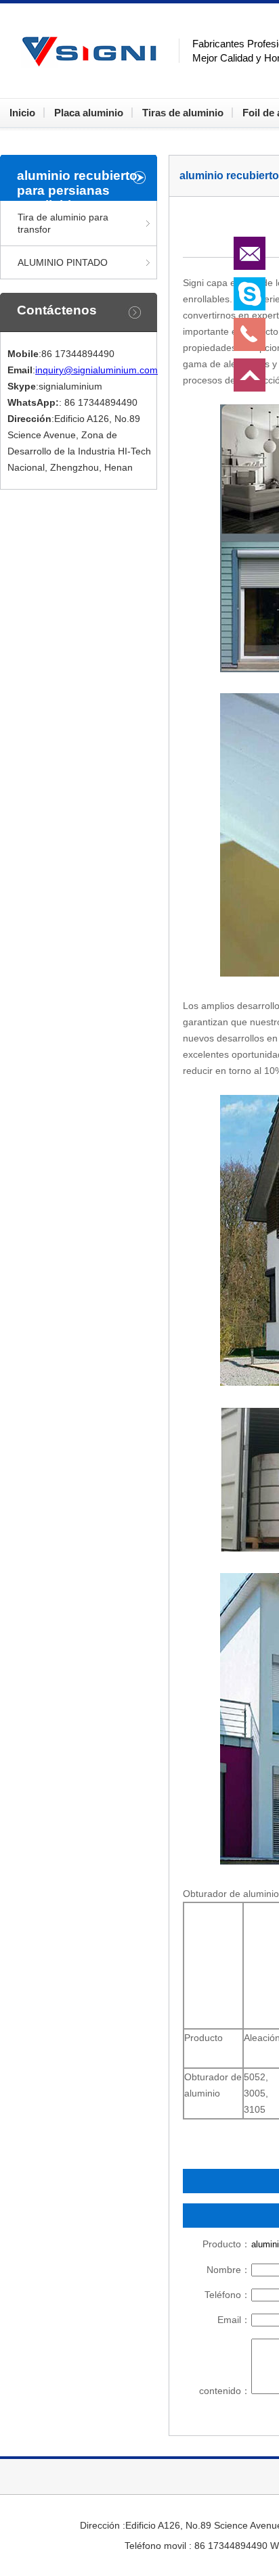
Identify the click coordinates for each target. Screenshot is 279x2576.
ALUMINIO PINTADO (63, 262)
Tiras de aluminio (183, 113)
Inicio (22, 113)
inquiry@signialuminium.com (96, 370)
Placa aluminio (89, 113)
